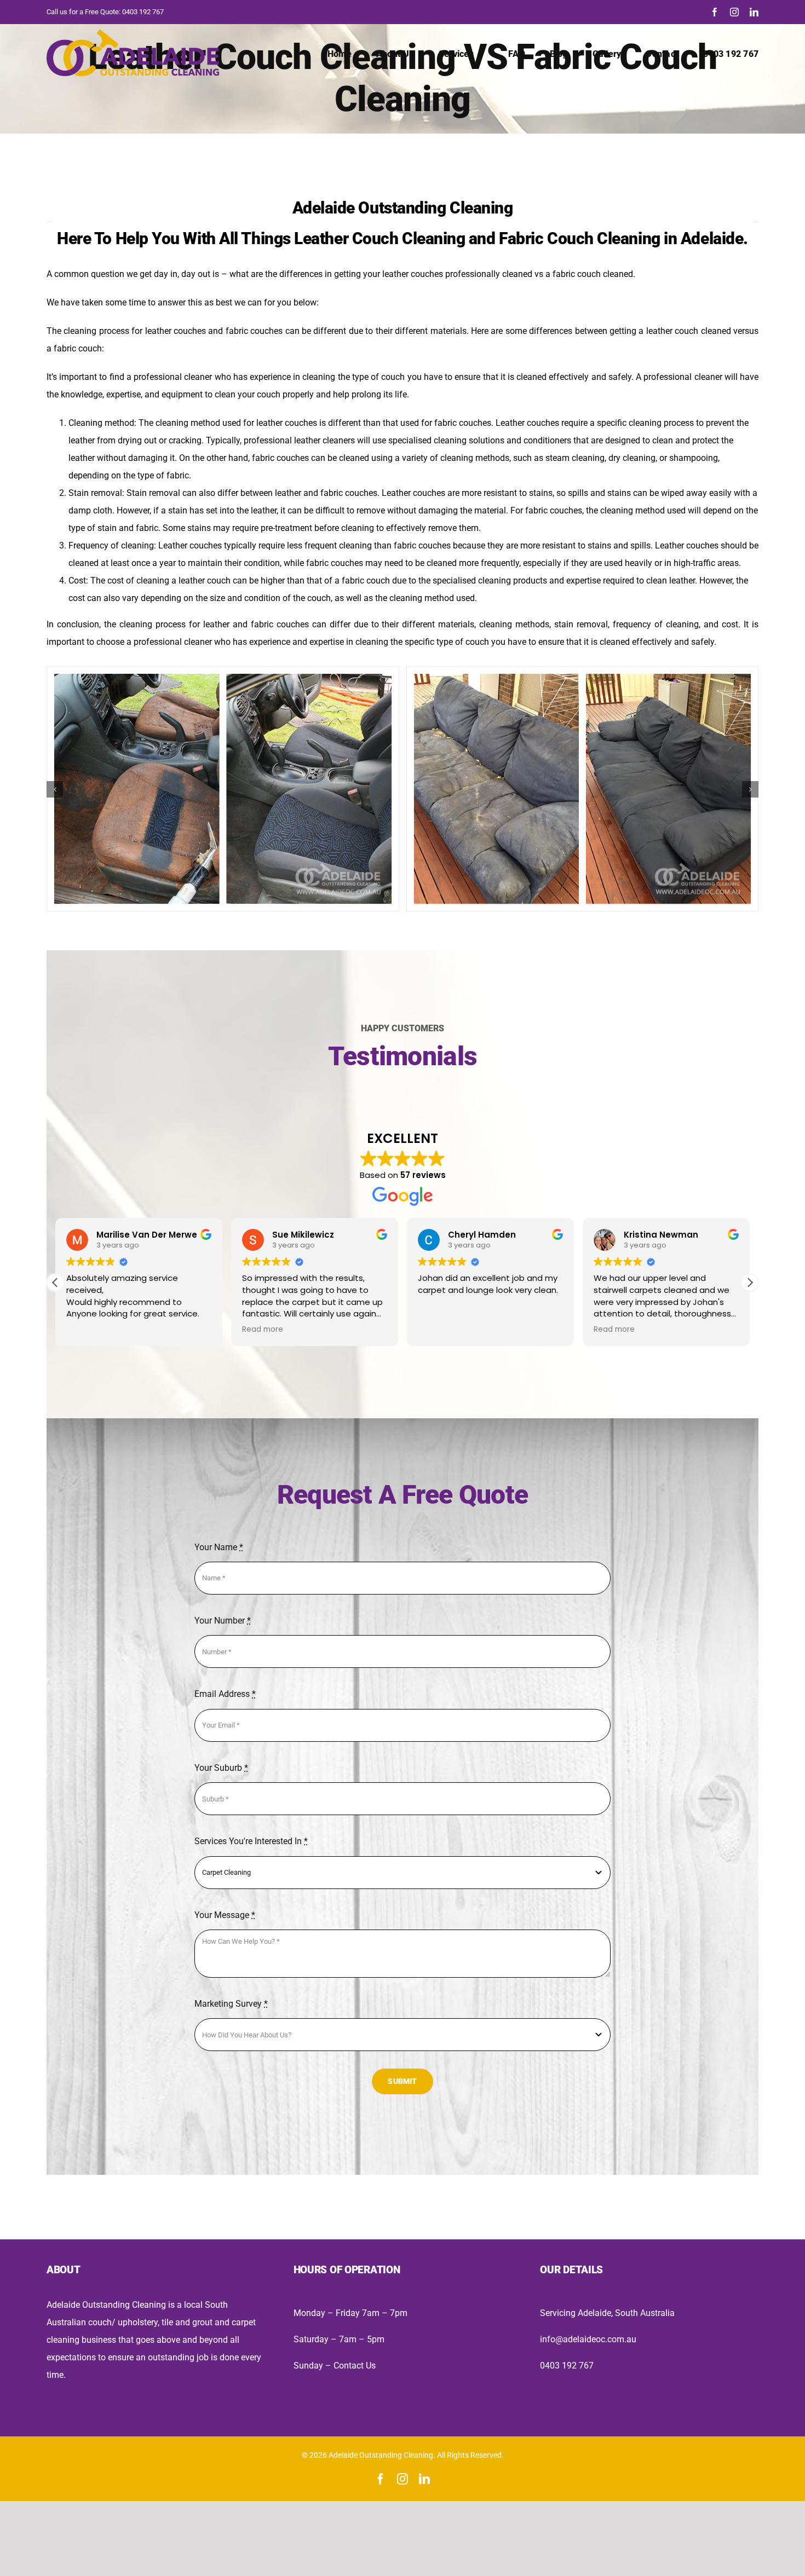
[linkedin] (754, 12)
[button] (55, 789)
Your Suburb (221, 1768)
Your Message (225, 1915)
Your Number (223, 1621)
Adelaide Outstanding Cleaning (403, 208)
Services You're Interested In (251, 1841)
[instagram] (734, 12)
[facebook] (715, 12)
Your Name (219, 1547)
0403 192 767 (143, 12)
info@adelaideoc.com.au (588, 2339)
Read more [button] (263, 1330)
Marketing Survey (231, 2004)
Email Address (225, 1694)
